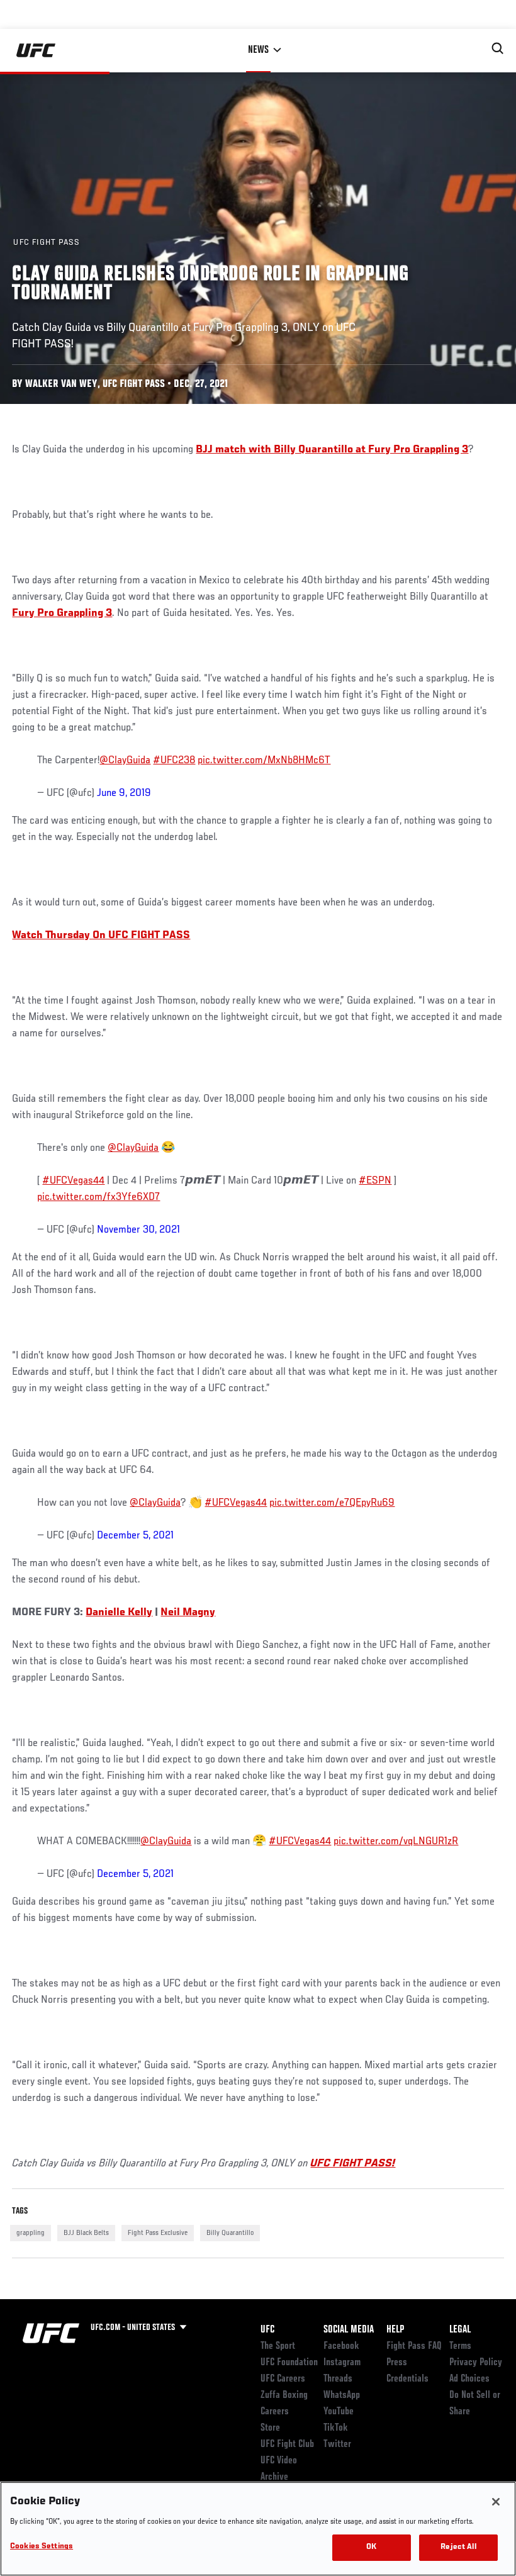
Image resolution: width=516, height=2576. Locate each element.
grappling (31, 2233)
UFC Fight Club (287, 2444)
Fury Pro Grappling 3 (62, 613)
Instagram (342, 2363)
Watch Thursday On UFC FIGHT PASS (101, 936)
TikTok (336, 2428)
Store (270, 2428)
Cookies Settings (42, 2547)
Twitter (337, 2444)
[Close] (496, 2502)
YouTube (339, 2412)
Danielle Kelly (119, 1613)
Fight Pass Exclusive (158, 2233)
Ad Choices (469, 2379)
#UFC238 (174, 761)
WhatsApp (342, 2395)
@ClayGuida (125, 761)
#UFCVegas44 (73, 1181)
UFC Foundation (289, 2363)
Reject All (458, 2547)
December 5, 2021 (135, 1536)
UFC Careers (283, 2379)
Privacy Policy (476, 2363)
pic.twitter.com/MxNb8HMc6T (264, 761)
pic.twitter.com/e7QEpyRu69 (332, 1503)
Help (395, 2330)
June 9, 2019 (124, 793)
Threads (338, 2379)
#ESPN (375, 1181)
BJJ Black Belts (86, 2233)
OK (371, 2547)
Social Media (349, 2330)
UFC (267, 2330)
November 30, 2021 (138, 1230)
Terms (460, 2346)
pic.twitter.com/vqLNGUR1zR (396, 1842)
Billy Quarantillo (230, 2233)
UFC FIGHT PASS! (353, 2164)
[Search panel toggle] (498, 48)
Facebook (341, 2346)
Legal (460, 2330)
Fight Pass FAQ (414, 2346)
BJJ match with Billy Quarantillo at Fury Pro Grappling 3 (332, 450)
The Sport (278, 2346)
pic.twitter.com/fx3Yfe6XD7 (98, 1197)
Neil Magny (188, 1613)
